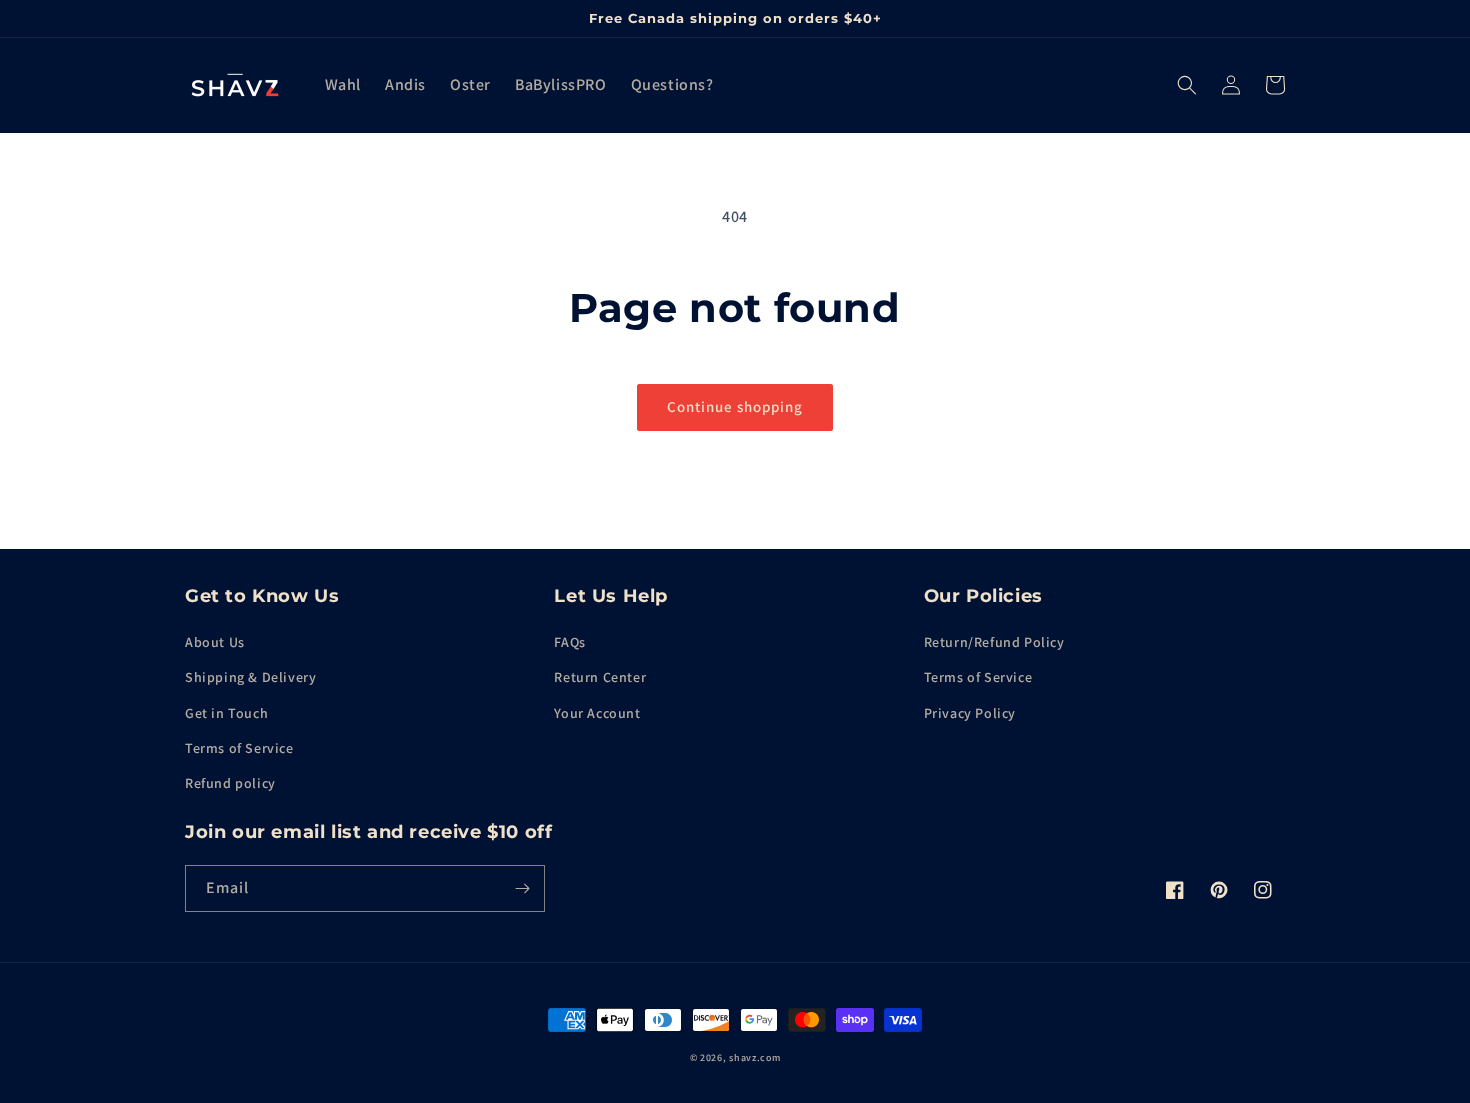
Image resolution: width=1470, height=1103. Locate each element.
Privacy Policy (970, 713)
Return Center (600, 677)
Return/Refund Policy (994, 642)
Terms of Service (239, 748)
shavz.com (754, 1057)
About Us (215, 642)
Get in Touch (226, 713)
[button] (1187, 85)
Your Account (597, 713)
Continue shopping (735, 406)
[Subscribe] (522, 888)
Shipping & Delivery (250, 677)
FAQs (569, 642)
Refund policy (230, 783)
